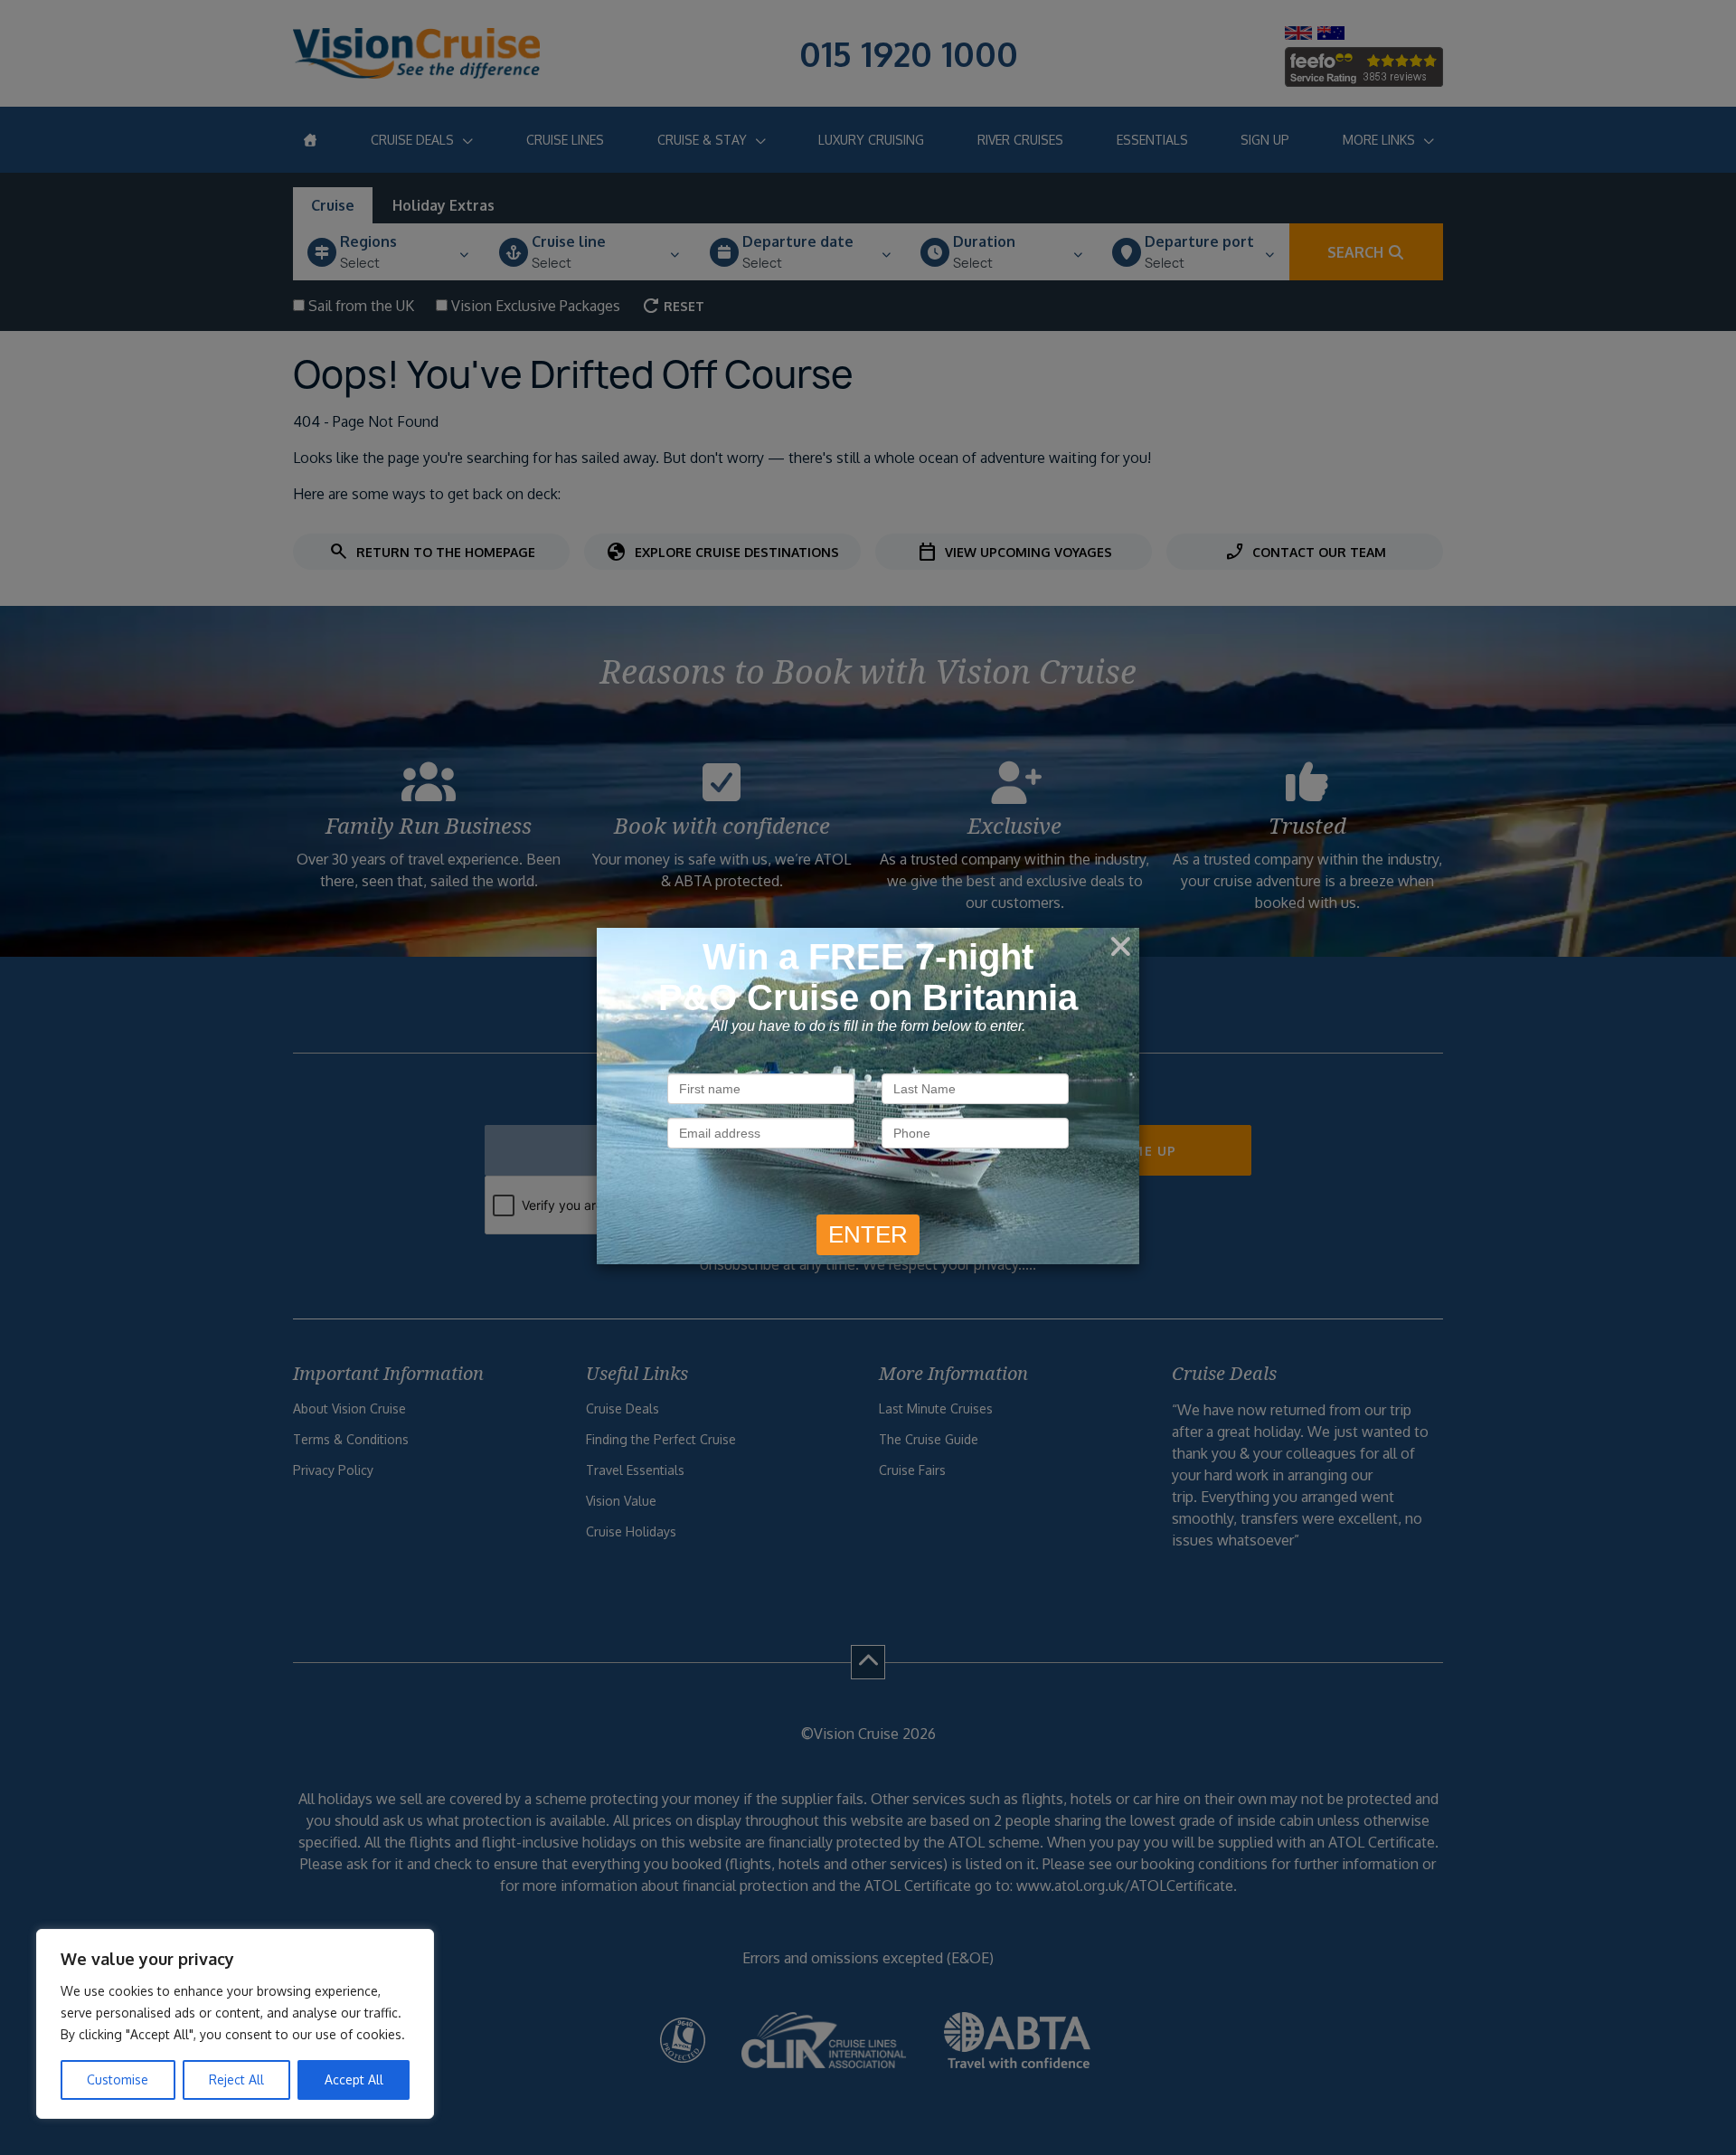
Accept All (354, 2079)
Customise (118, 2079)
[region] (235, 2024)
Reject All (236, 2079)
